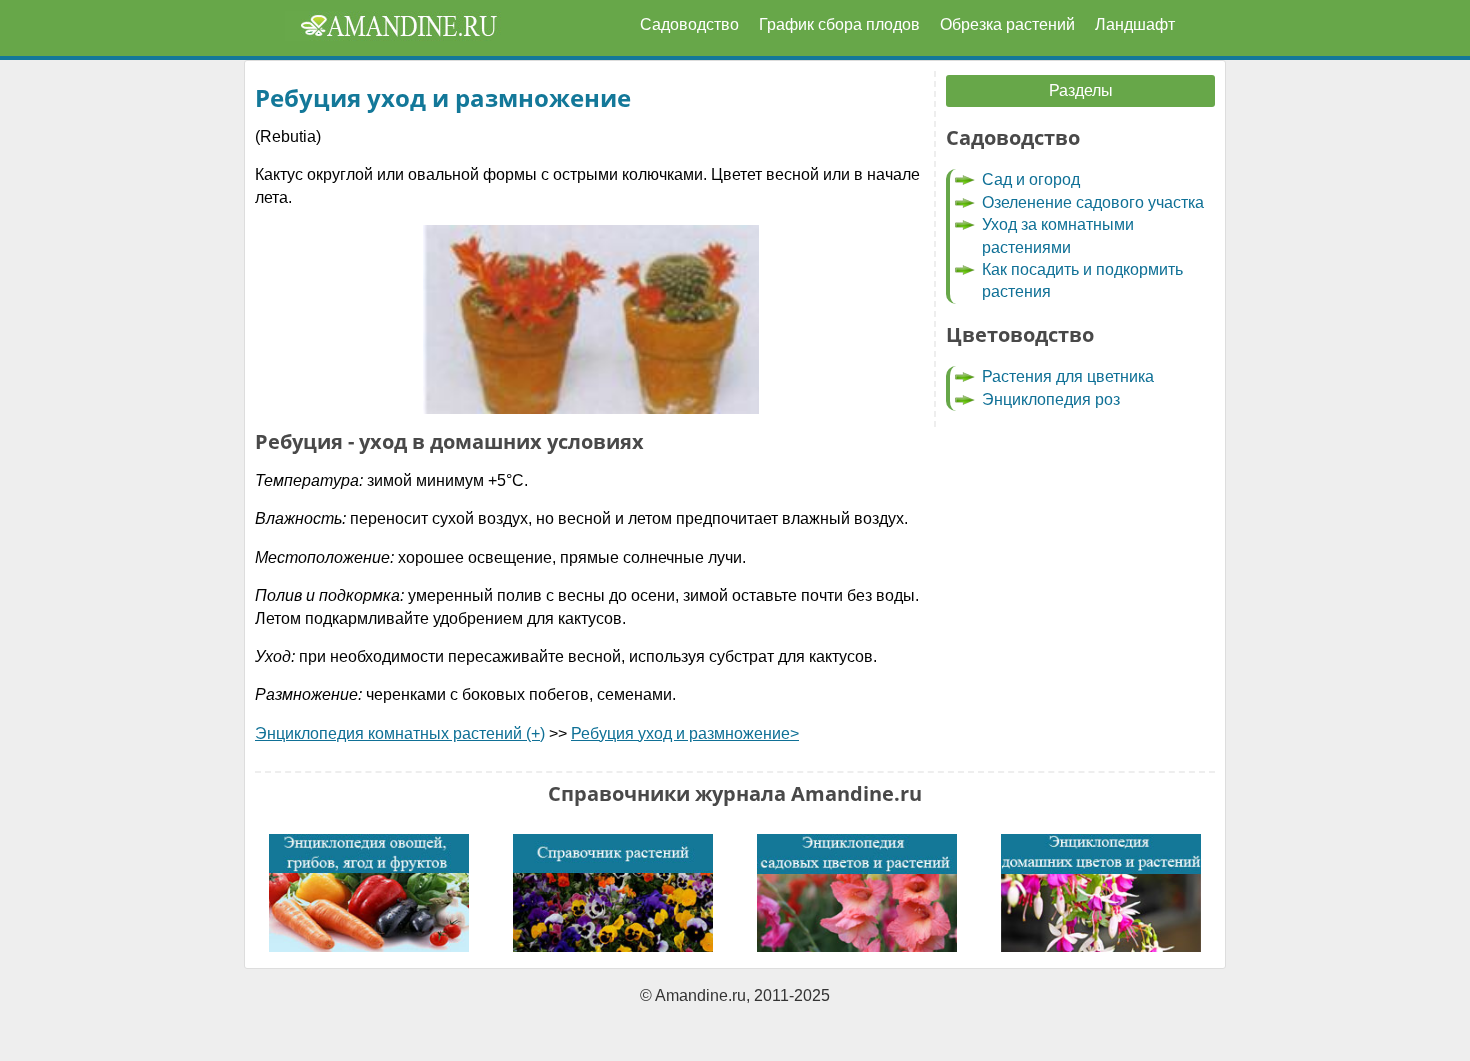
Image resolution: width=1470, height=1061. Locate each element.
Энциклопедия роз (1051, 399)
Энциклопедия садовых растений (857, 893)
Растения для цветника (1068, 376)
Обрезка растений (1007, 24)
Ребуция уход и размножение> (685, 733)
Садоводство (689, 24)
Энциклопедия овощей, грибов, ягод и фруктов (369, 893)
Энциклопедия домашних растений (1101, 893)
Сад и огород (1031, 179)
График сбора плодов (839, 24)
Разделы (1081, 90)
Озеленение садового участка (1093, 202)
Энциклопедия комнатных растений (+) (400, 733)
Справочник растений (613, 893)
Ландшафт (1135, 24)
